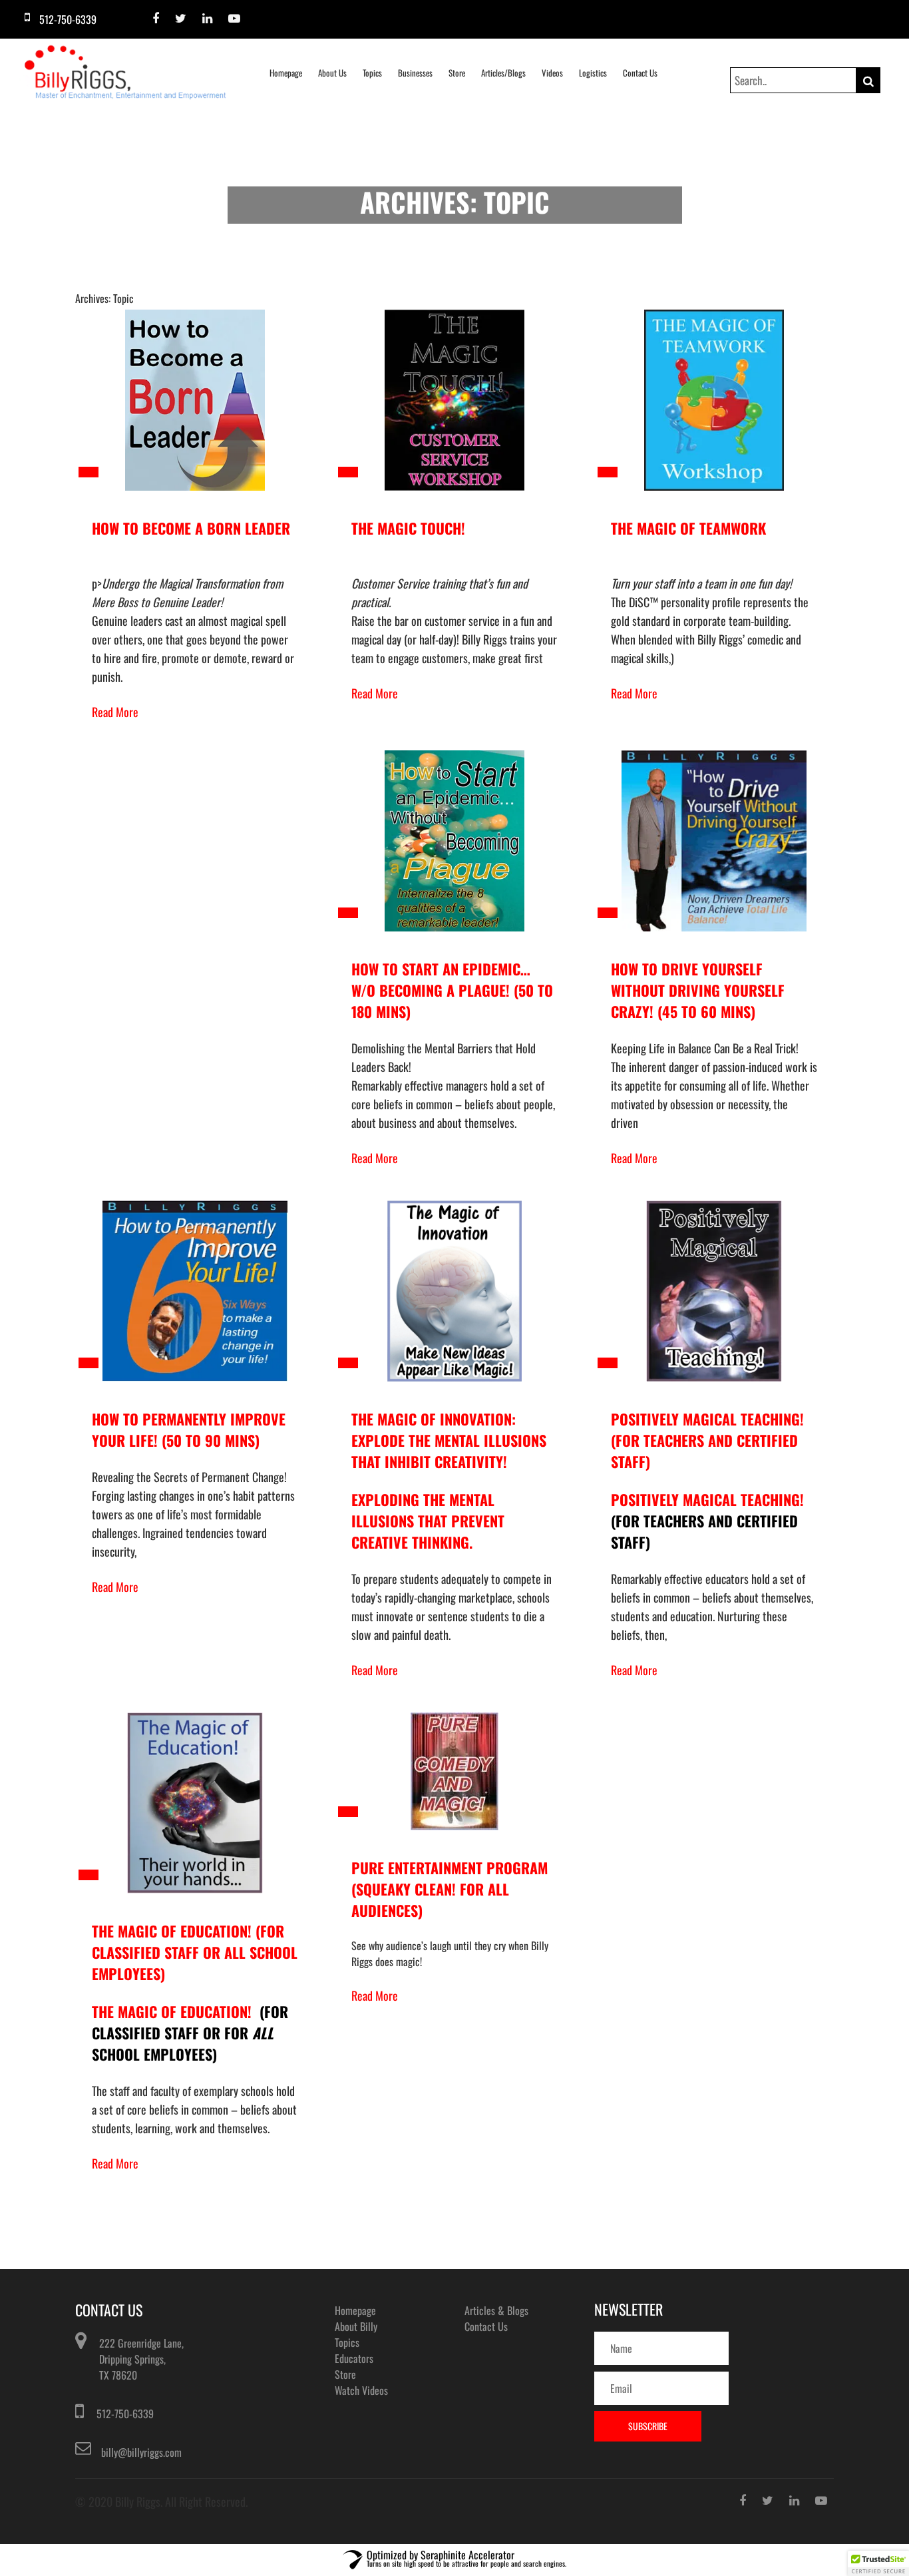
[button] (878, 2563)
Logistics (593, 73)
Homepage (286, 73)
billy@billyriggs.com (141, 2452)
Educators (354, 2358)
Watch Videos (361, 2390)
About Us (332, 73)
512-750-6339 (125, 2414)
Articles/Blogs (503, 73)
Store (457, 73)
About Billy (356, 2326)
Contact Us (640, 73)
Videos (552, 73)
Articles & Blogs (496, 2310)
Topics (372, 73)
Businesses (415, 73)
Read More (115, 712)
